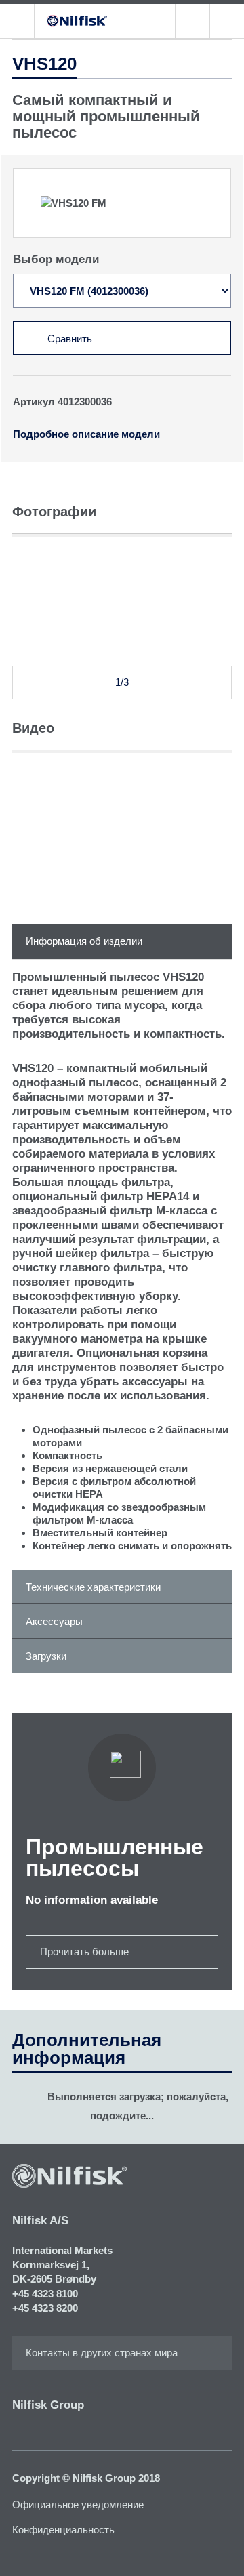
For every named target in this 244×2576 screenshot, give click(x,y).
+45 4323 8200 (45, 2308)
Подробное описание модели (86, 434)
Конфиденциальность (63, 2530)
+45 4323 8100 (45, 2294)
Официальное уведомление (78, 2505)
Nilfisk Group (48, 2405)
